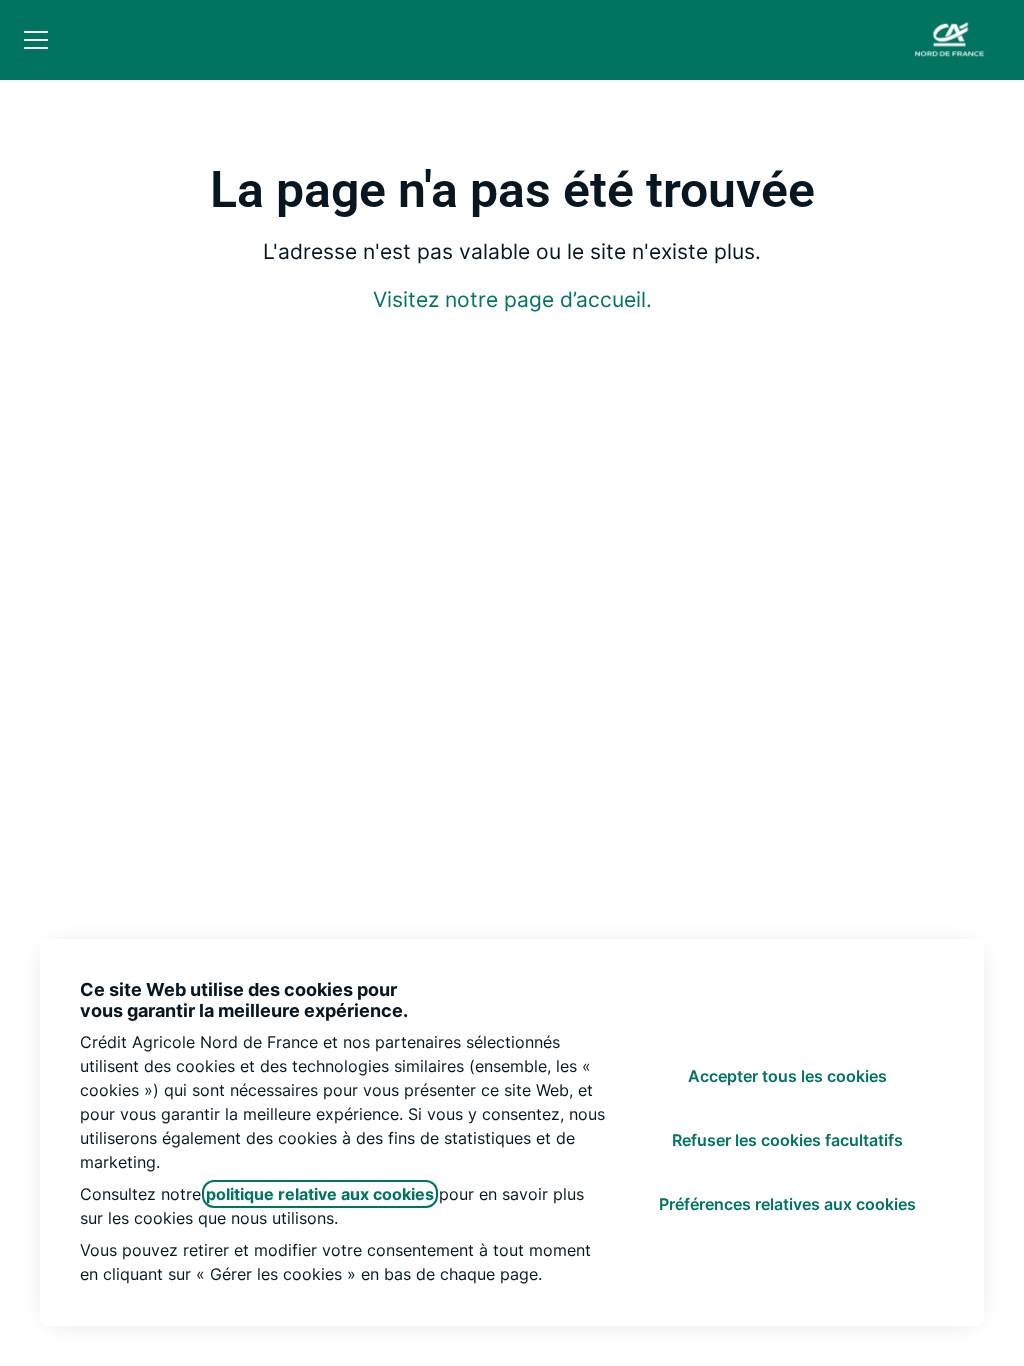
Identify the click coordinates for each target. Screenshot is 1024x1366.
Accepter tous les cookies (787, 1076)
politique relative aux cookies (320, 1194)
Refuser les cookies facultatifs (787, 1140)
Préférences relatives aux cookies (787, 1204)
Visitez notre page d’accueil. (512, 299)
